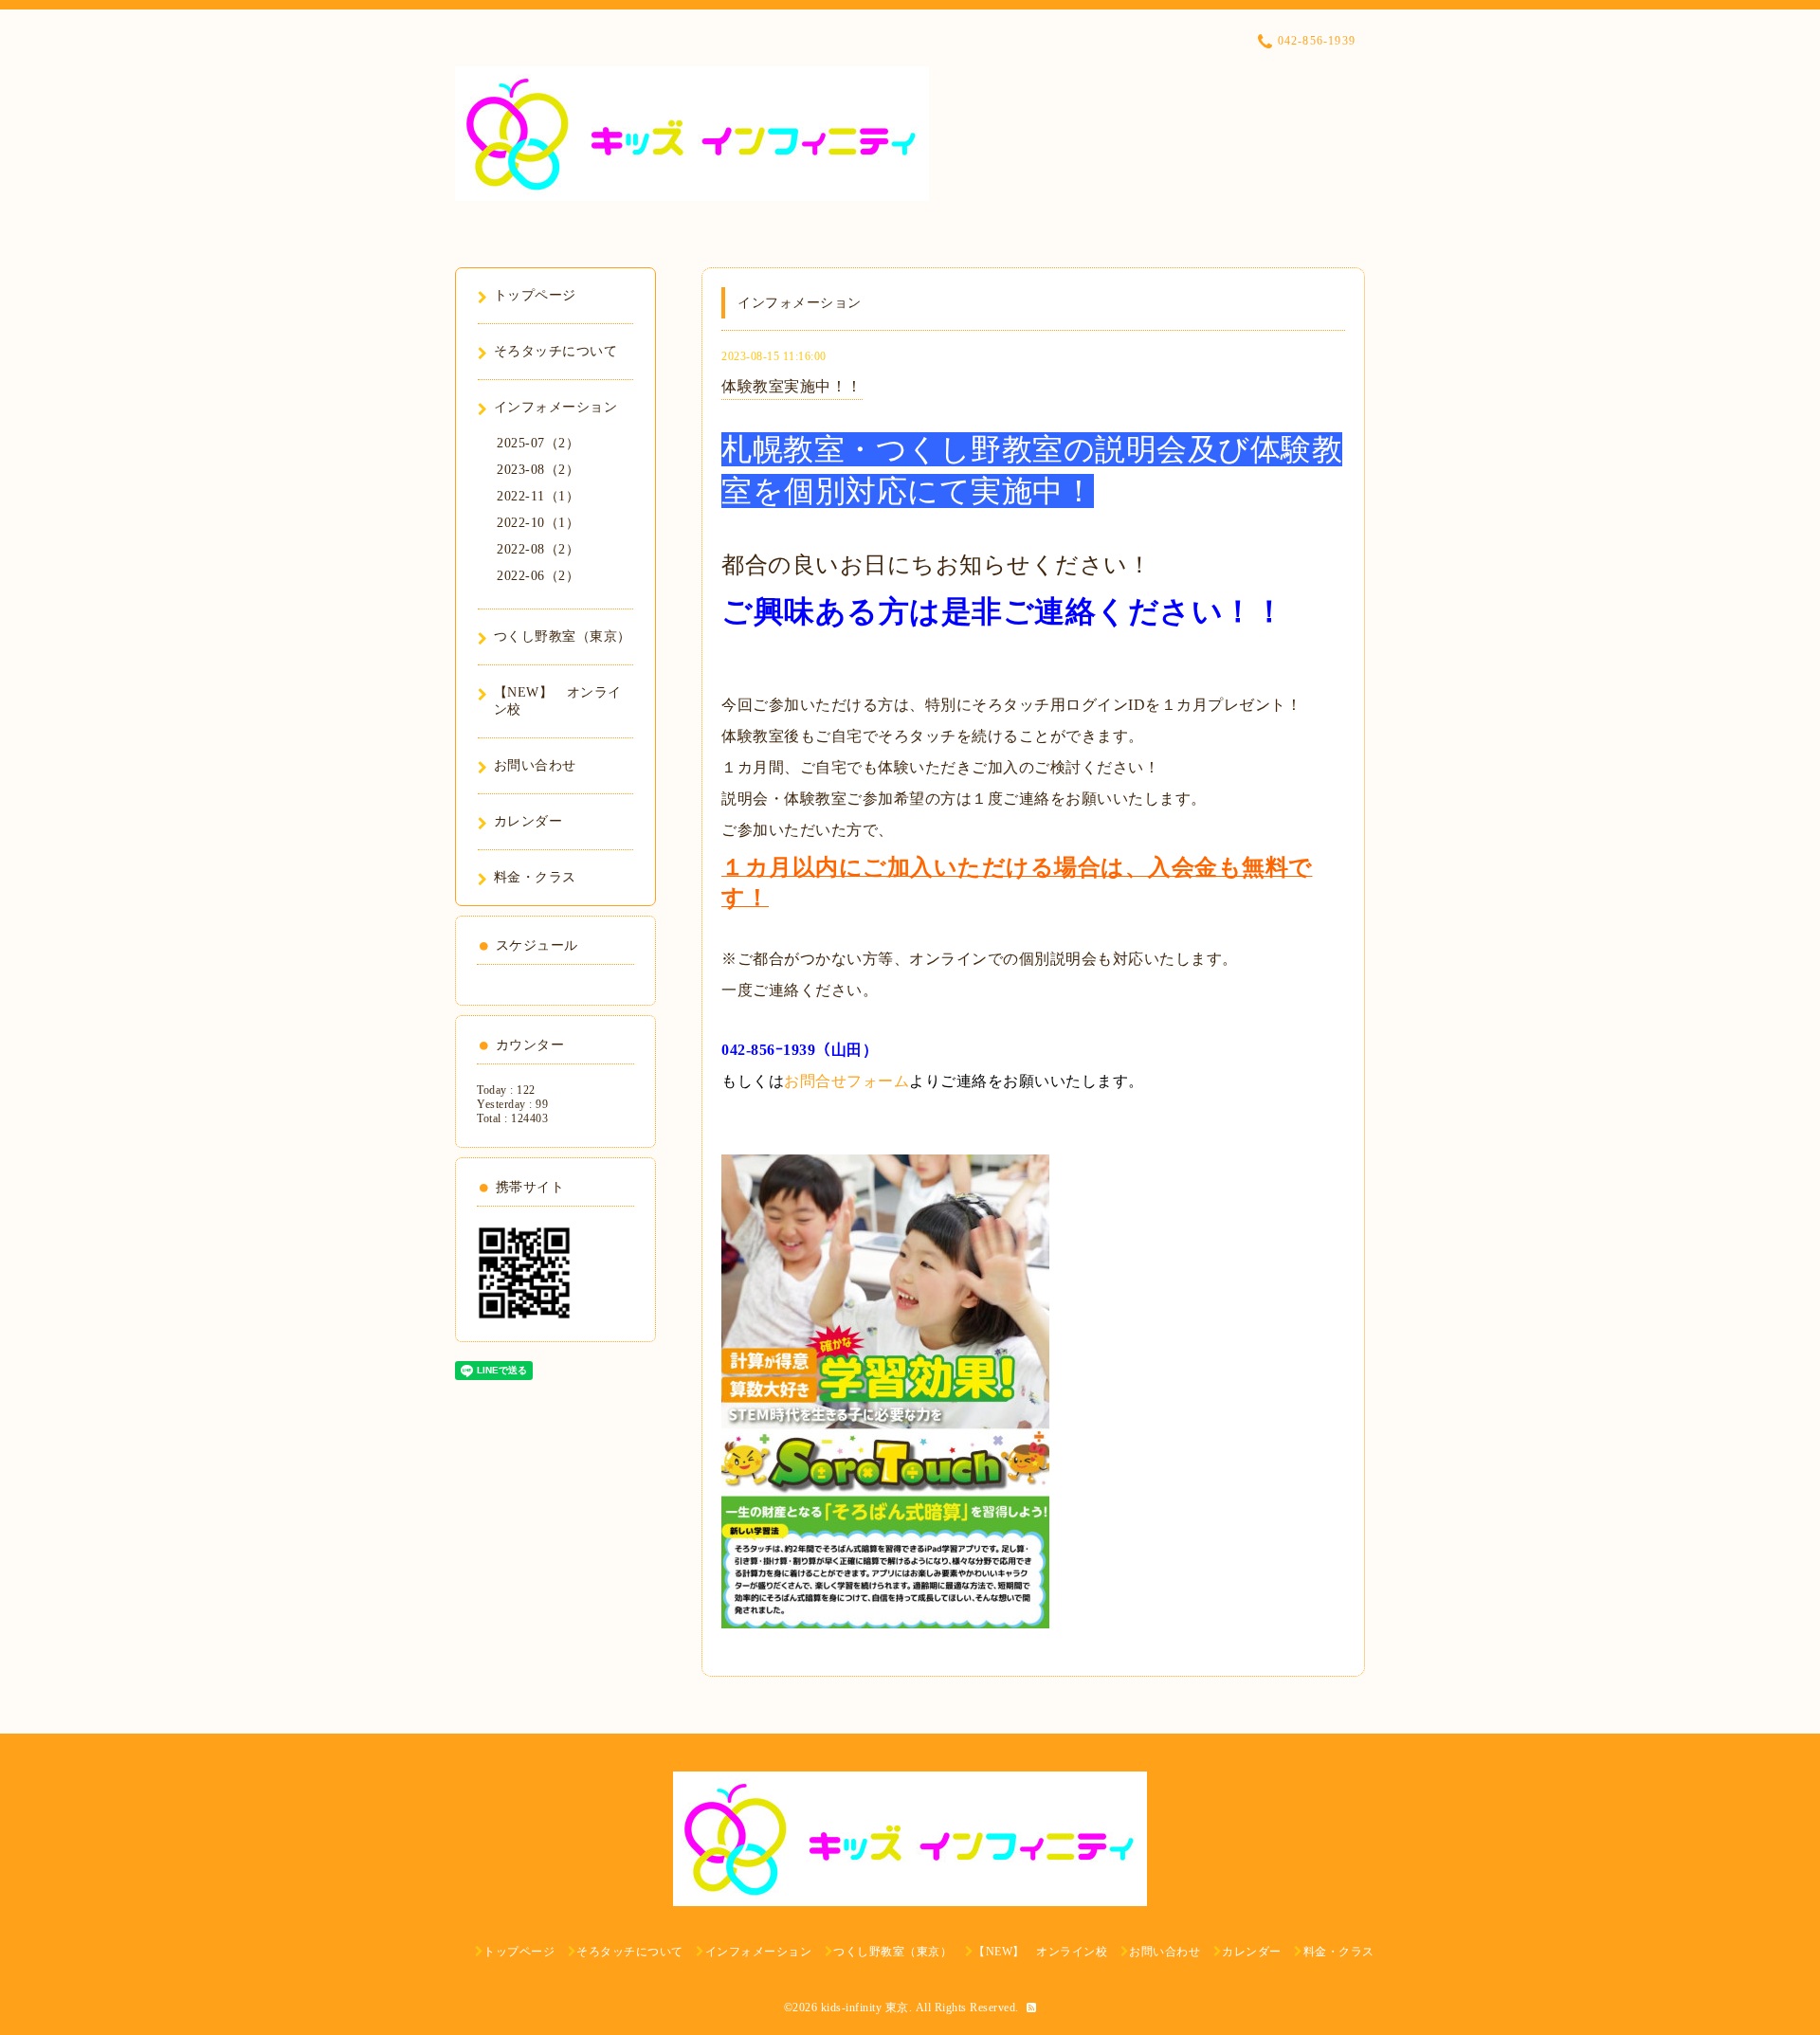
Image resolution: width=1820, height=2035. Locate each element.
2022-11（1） (538, 496)
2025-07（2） (538, 443)
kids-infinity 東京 (865, 2008)
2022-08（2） (538, 549)
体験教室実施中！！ (792, 386)
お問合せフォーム (846, 1081)
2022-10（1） (538, 523)
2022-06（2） (538, 576)
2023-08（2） (538, 470)
